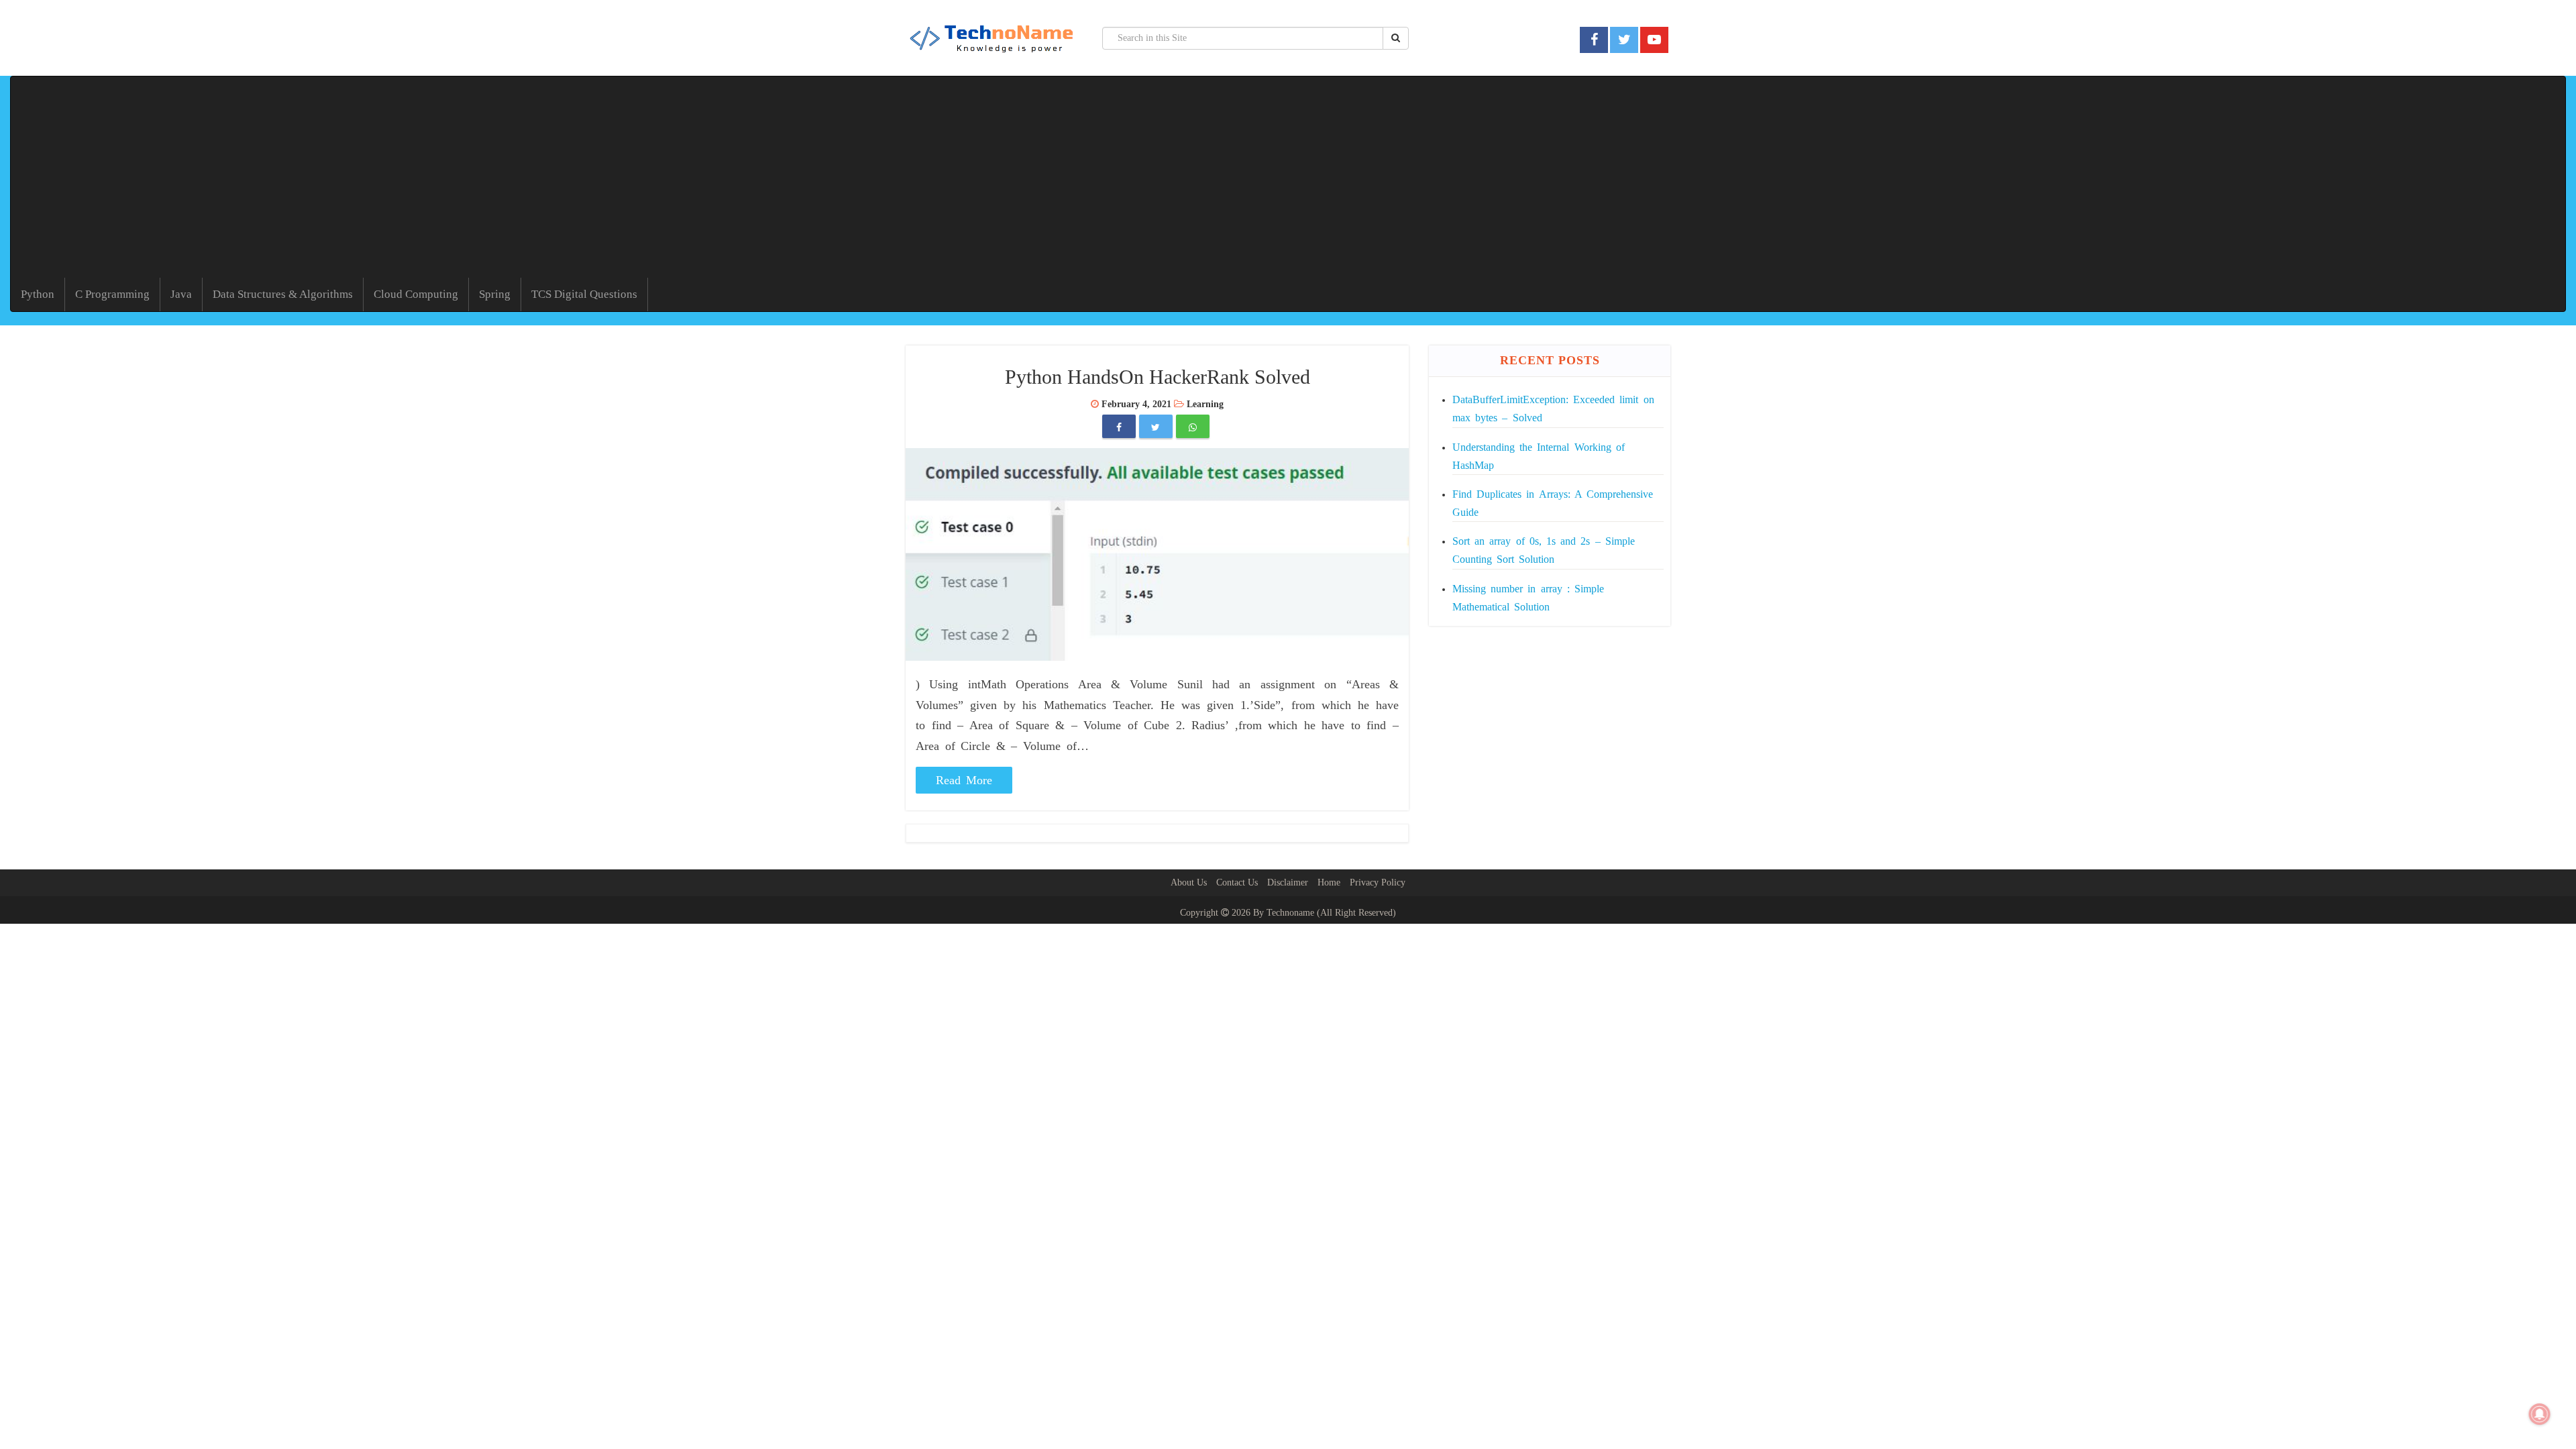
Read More (964, 780)
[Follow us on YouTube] (1654, 40)
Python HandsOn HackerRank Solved (1158, 377)
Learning (1205, 404)
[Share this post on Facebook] (1119, 428)
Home (1329, 882)
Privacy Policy (1378, 882)
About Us (1189, 882)
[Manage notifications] (2540, 1414)
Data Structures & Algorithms (283, 294)
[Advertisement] (1288, 177)
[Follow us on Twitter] (1624, 40)
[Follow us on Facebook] (1594, 40)
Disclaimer (1288, 882)
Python (38, 294)
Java (181, 294)
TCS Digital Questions (584, 294)
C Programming (112, 294)
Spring (495, 294)
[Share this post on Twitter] (1156, 428)
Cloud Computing (416, 294)
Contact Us (1237, 882)
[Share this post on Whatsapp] (1193, 428)
